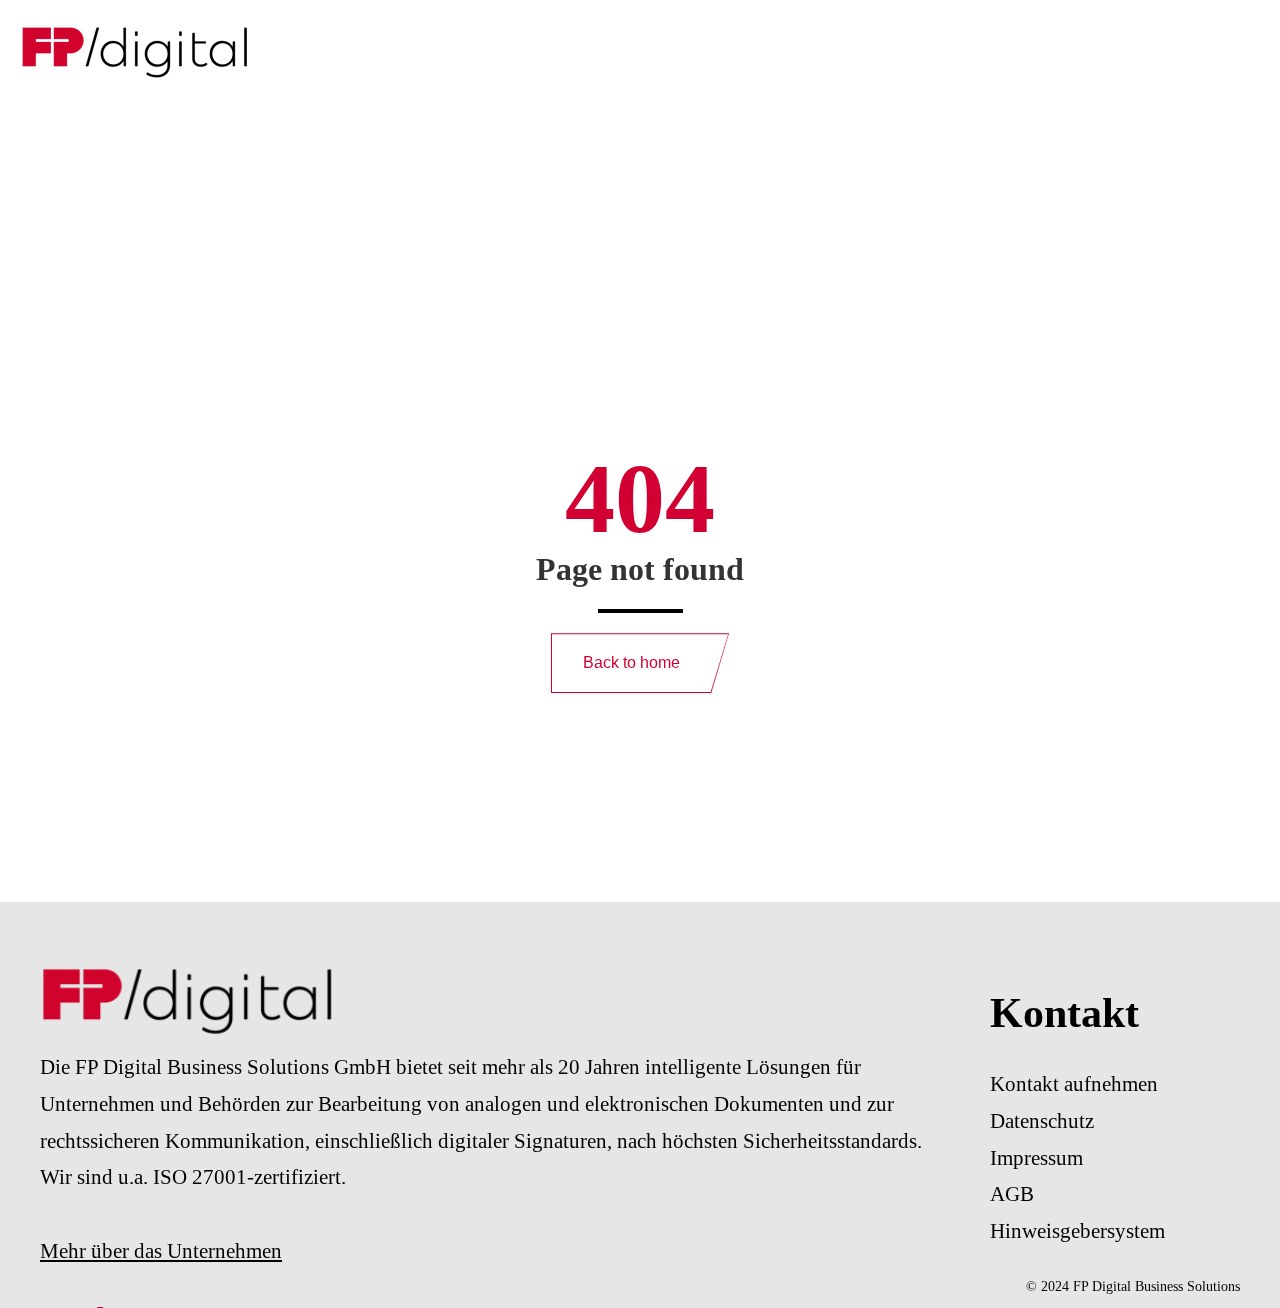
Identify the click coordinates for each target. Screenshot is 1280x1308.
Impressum (1036, 1158)
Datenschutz (1042, 1121)
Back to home (631, 662)
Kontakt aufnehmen (1074, 1084)
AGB (1012, 1194)
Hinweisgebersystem (1077, 1231)
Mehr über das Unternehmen (161, 1251)
